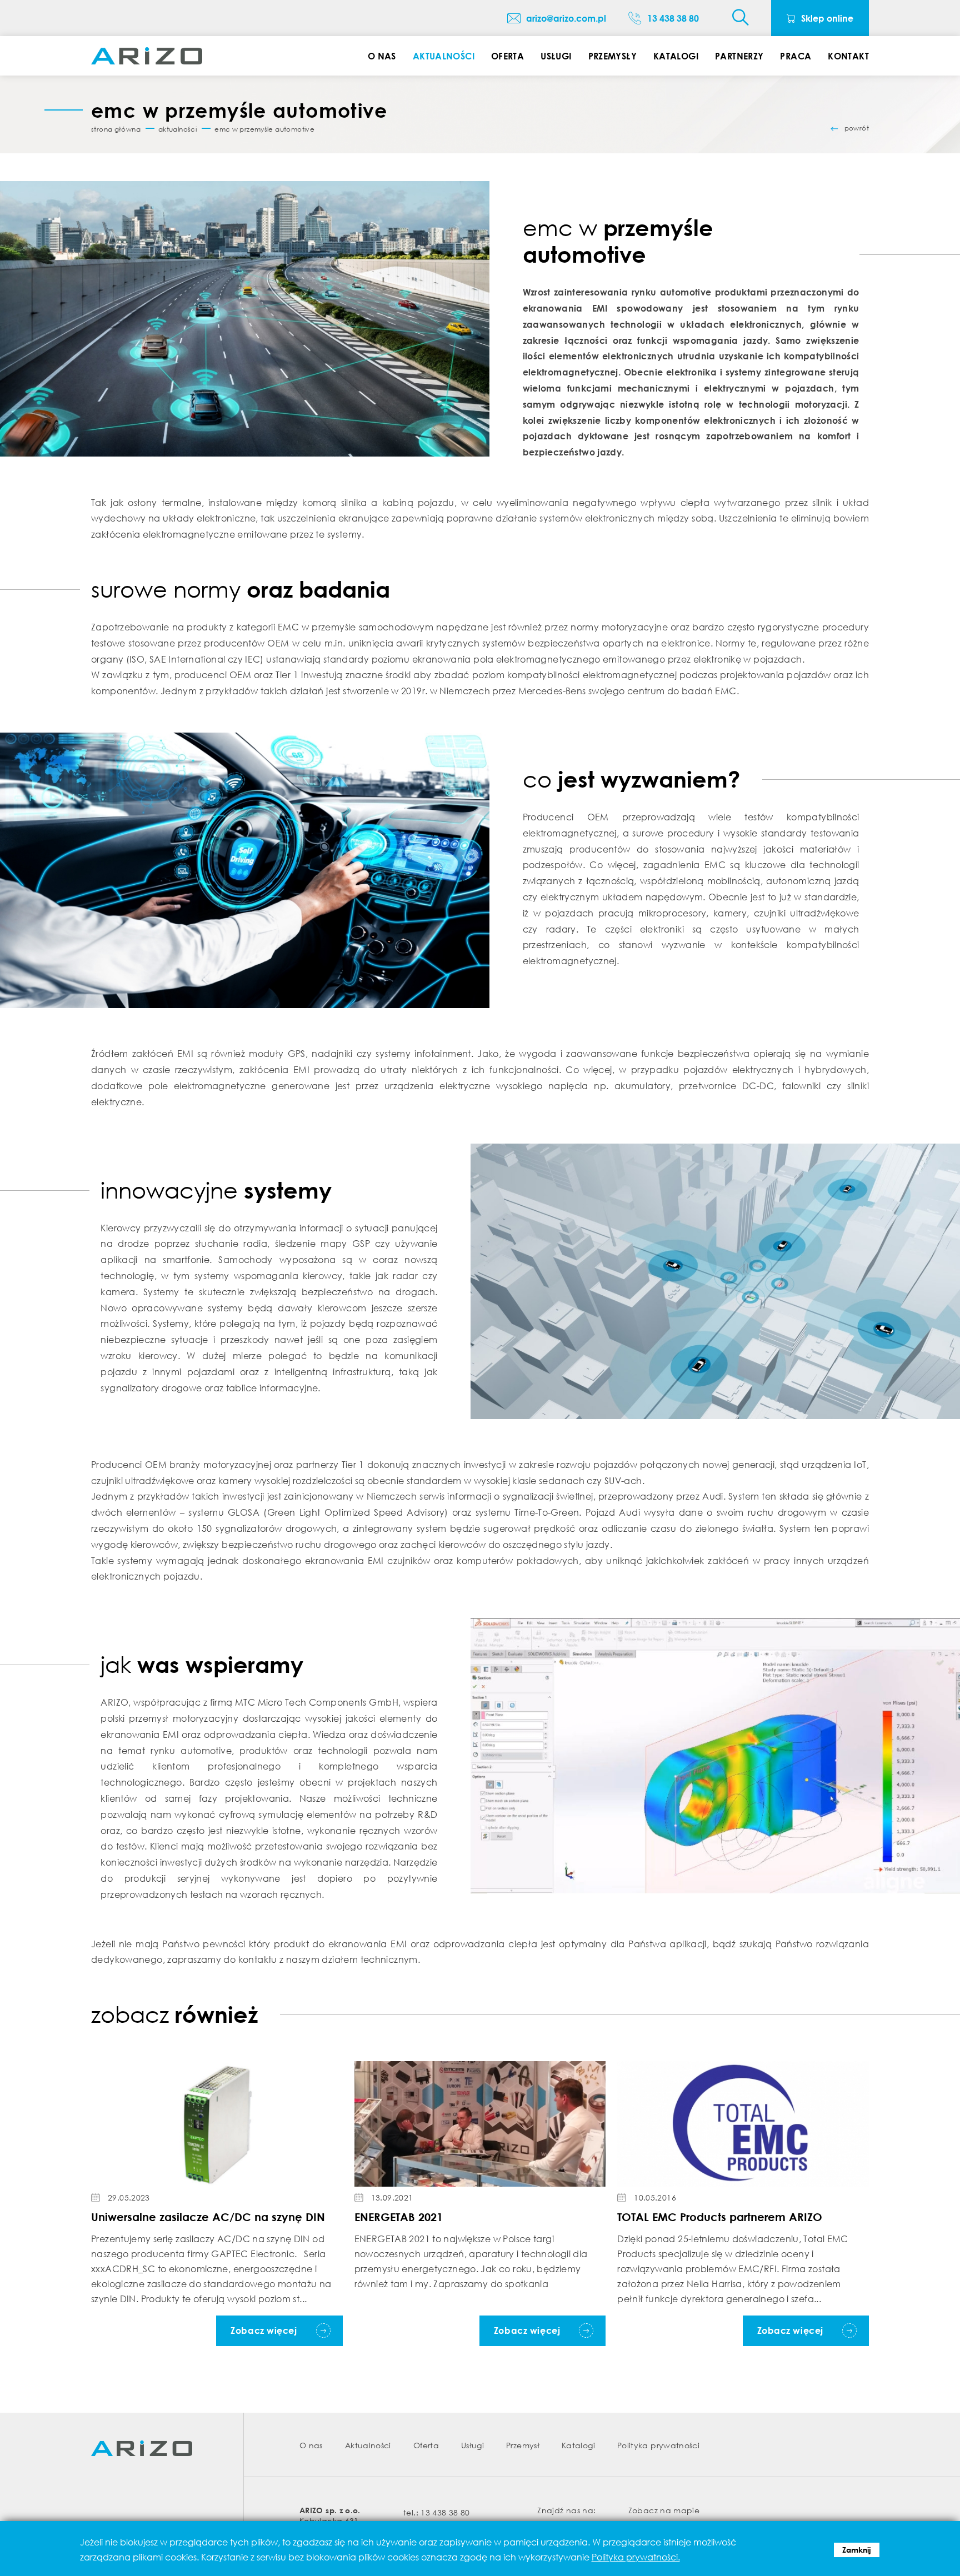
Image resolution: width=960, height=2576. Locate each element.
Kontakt (848, 56)
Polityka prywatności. (636, 2557)
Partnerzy (739, 56)
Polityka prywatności (658, 2445)
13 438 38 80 (445, 2512)
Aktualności (444, 56)
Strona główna (116, 129)
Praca (796, 56)
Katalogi (676, 56)
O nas (382, 56)
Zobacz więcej (264, 2331)
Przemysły (612, 56)
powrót (857, 128)
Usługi (556, 56)
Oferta (507, 56)
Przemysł (523, 2445)
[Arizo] (147, 56)
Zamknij (857, 2550)
